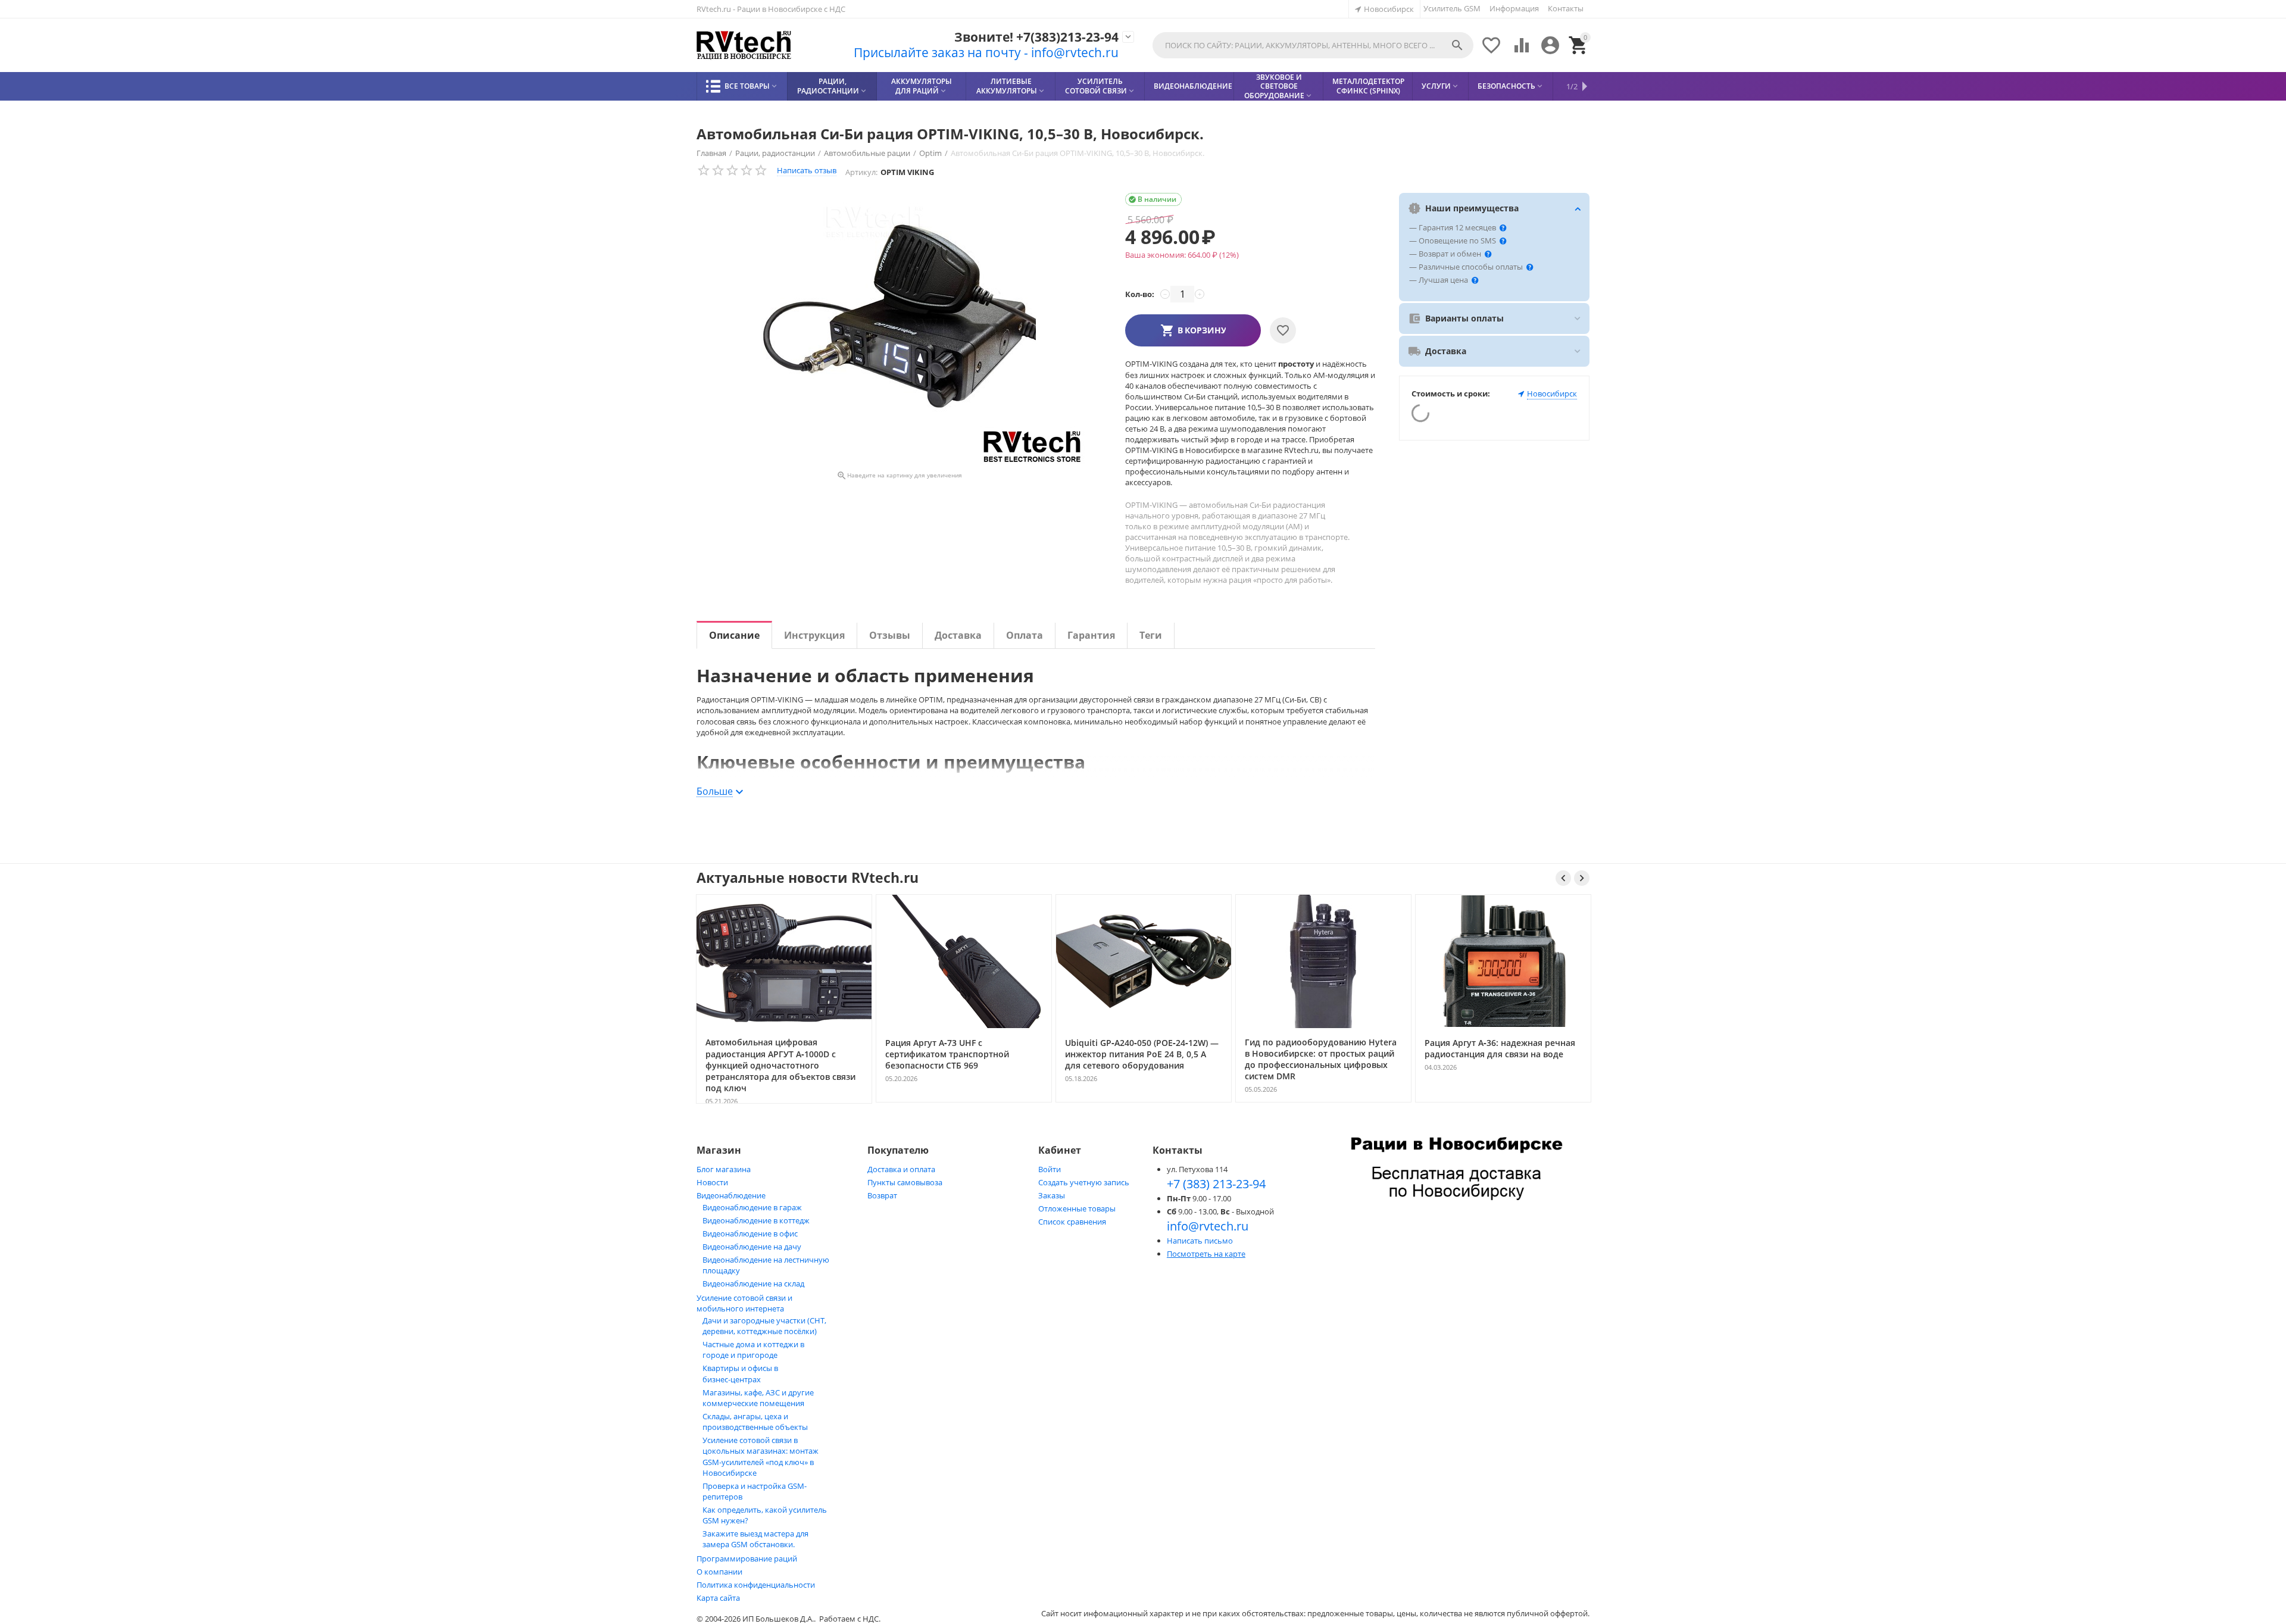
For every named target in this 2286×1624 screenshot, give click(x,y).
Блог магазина (724, 1169)
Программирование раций (747, 1559)
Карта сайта (718, 1598)
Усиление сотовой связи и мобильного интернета (744, 1303)
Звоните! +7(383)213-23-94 (1036, 37)
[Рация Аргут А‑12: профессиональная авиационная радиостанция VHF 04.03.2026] (1504, 1101)
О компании (719, 1572)
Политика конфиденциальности (756, 1585)
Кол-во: (1140, 294)
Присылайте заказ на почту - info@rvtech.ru (986, 52)
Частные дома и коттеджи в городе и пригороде (753, 1350)
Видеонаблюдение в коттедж (756, 1220)
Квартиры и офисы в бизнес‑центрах (740, 1374)
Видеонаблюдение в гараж (752, 1207)
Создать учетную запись (1084, 1182)
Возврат (882, 1195)
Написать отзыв (807, 170)
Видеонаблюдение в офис (750, 1233)
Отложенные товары (1077, 1208)
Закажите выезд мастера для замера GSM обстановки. (755, 1539)
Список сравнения (1072, 1222)
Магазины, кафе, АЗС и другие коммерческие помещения (758, 1398)
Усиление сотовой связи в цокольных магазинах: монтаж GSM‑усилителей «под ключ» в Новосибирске (761, 1456)
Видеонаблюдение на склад (753, 1283)
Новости (712, 1182)
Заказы (1052, 1195)
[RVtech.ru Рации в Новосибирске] (744, 46)
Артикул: (861, 172)
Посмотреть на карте (1206, 1254)
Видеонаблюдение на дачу (752, 1247)
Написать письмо (1200, 1241)
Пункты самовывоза (905, 1182)
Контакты (1566, 8)
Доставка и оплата (901, 1169)
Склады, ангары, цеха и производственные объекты (755, 1422)
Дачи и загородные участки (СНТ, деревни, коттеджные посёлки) (764, 1326)
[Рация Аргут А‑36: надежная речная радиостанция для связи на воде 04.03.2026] (1324, 1101)
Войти (1050, 1169)
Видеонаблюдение (731, 1195)
